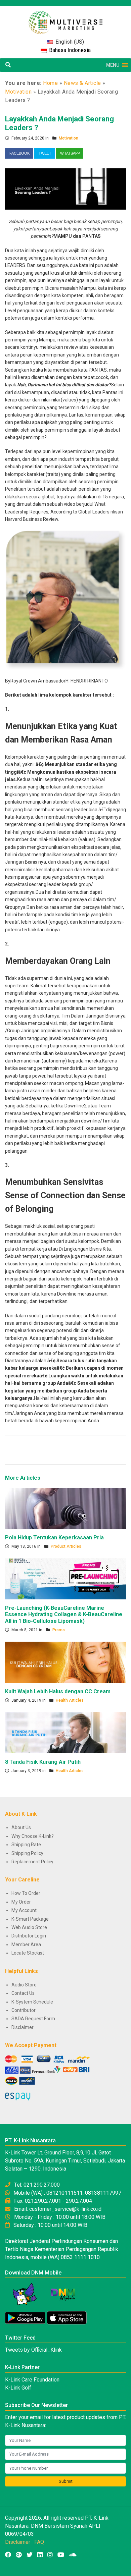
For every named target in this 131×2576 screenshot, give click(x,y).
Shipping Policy (27, 1853)
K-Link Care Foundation (32, 2380)
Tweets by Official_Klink (33, 2350)
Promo (59, 1630)
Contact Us (23, 1993)
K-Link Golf (18, 2388)
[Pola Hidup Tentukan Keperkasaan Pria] (65, 1508)
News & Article (82, 83)
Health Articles (70, 1700)
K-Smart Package (30, 1919)
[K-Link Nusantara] (65, 19)
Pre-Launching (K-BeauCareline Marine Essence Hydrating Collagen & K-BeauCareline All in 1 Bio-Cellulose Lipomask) (64, 1614)
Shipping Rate (26, 1845)
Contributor (24, 2010)
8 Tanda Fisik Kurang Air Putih (43, 1762)
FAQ (39, 2542)
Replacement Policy (32, 1862)
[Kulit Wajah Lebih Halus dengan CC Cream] (65, 1662)
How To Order (26, 1893)
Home (50, 83)
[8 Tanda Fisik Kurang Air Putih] (65, 1732)
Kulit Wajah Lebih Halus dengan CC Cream (58, 1691)
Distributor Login (29, 1936)
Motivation (18, 92)
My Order (21, 1902)
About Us (21, 1827)
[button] (113, 65)
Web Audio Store (29, 1927)
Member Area (26, 1944)
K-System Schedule (32, 2002)
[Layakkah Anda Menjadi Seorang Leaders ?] (65, 188)
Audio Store (24, 1985)
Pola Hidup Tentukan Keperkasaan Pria (54, 1538)
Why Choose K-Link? (33, 1836)
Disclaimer (23, 2027)
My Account (24, 1910)
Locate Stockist (28, 1953)
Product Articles (66, 1546)
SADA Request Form (33, 2019)
